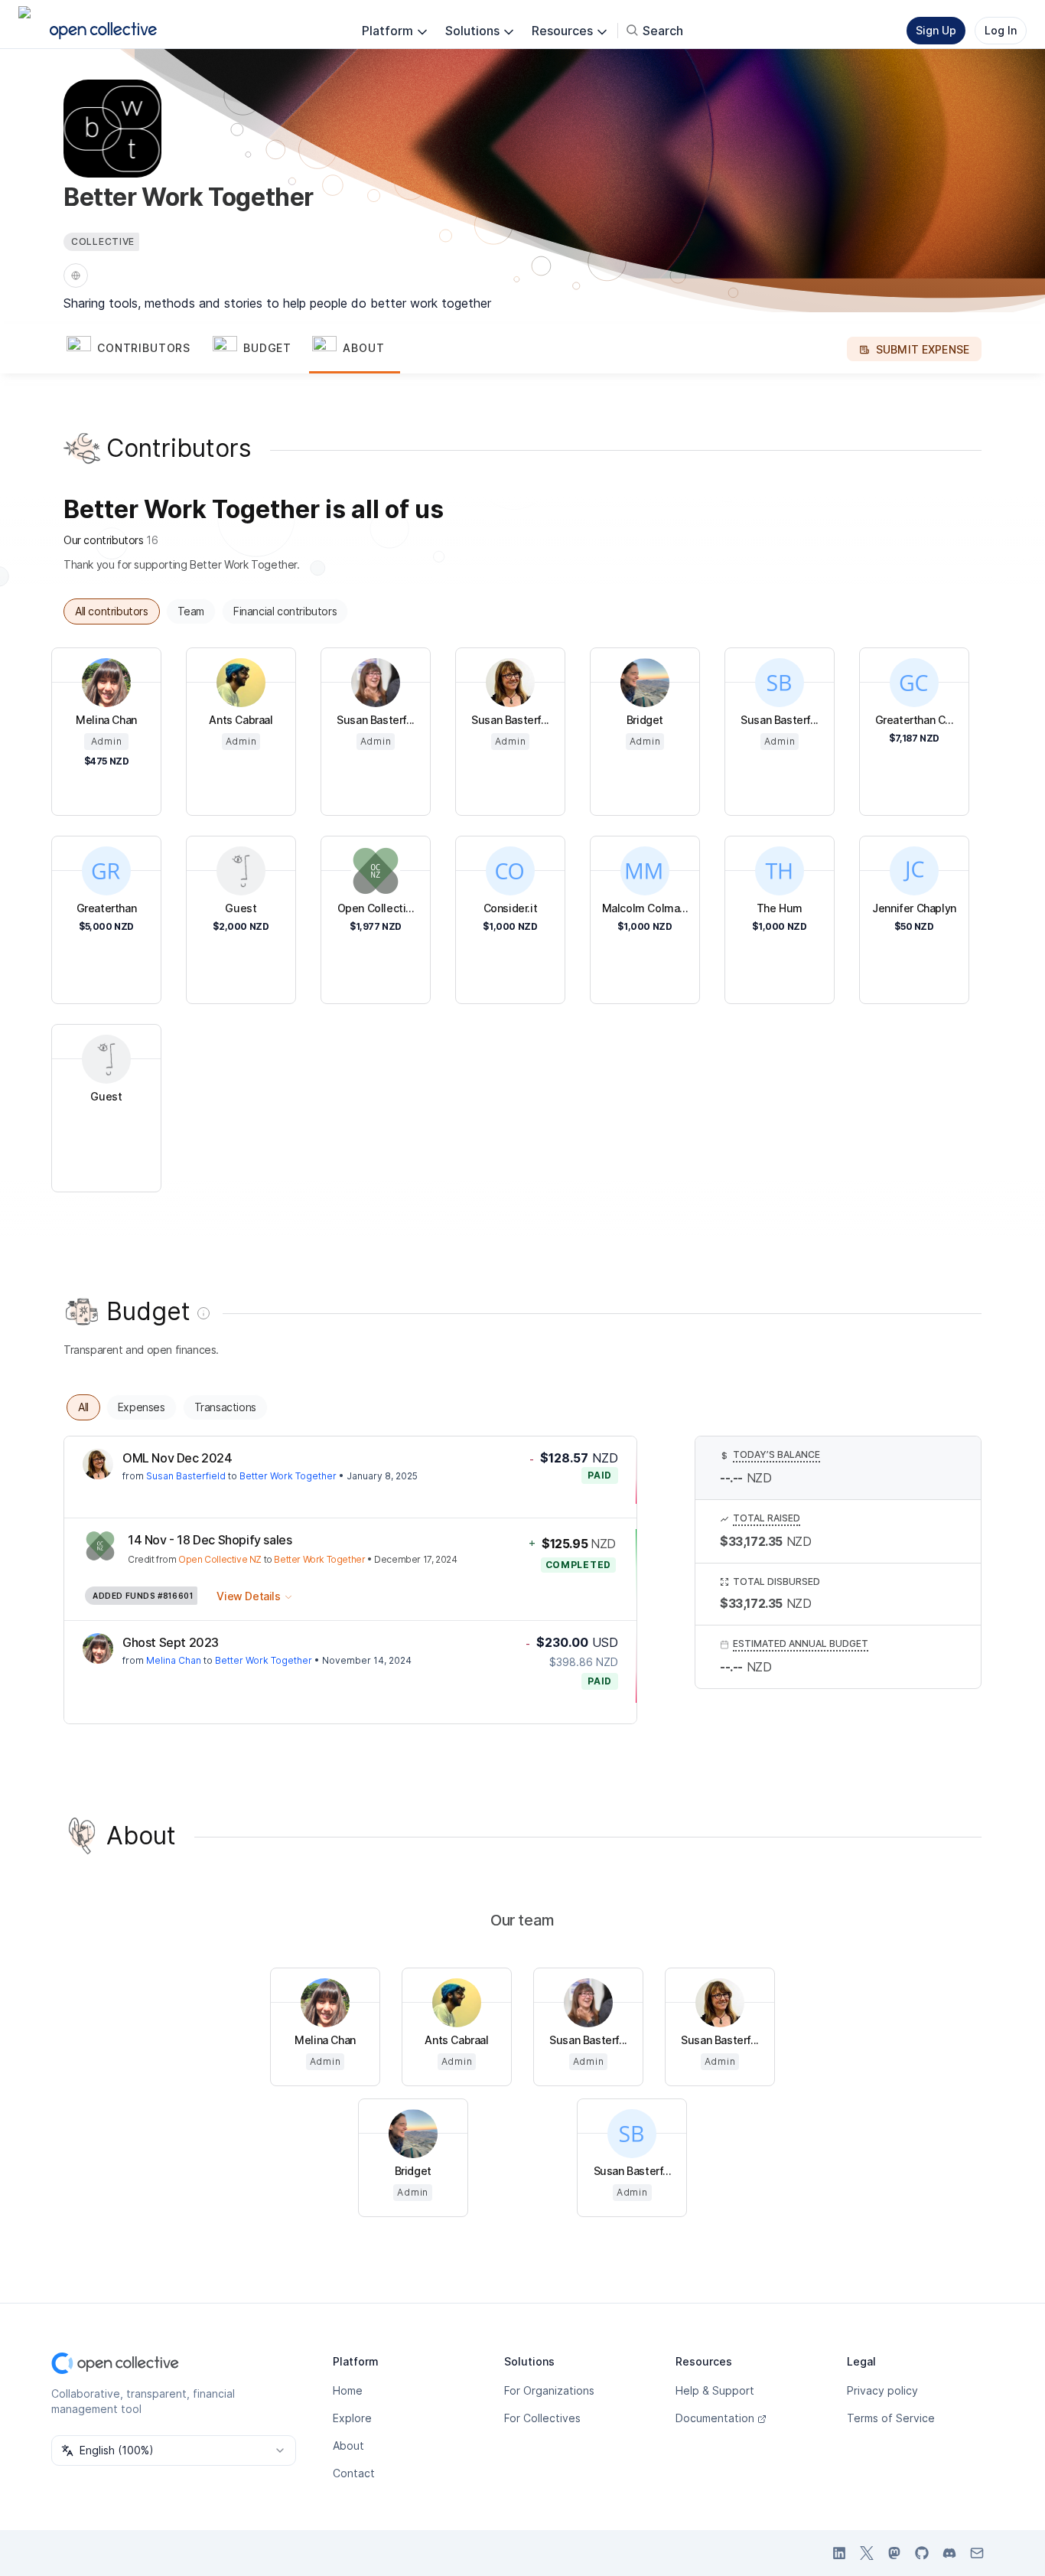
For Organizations (549, 2390)
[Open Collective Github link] (922, 2553)
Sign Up (936, 30)
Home (348, 2390)
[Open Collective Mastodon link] (894, 2553)
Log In (1001, 30)
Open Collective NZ (220, 1559)
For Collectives (542, 2418)
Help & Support (715, 2390)
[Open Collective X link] (867, 2553)
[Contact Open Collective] (977, 2553)
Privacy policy (882, 2390)
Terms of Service (891, 2418)
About (348, 2446)
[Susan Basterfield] (98, 1464)
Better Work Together (288, 1476)
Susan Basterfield (186, 1476)
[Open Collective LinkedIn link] (839, 2553)
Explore (352, 2418)
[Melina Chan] (98, 1648)
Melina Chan (174, 1660)
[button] (137, 349)
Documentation (715, 2418)
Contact (354, 2473)
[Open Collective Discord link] (949, 2553)
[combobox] (174, 2450)
